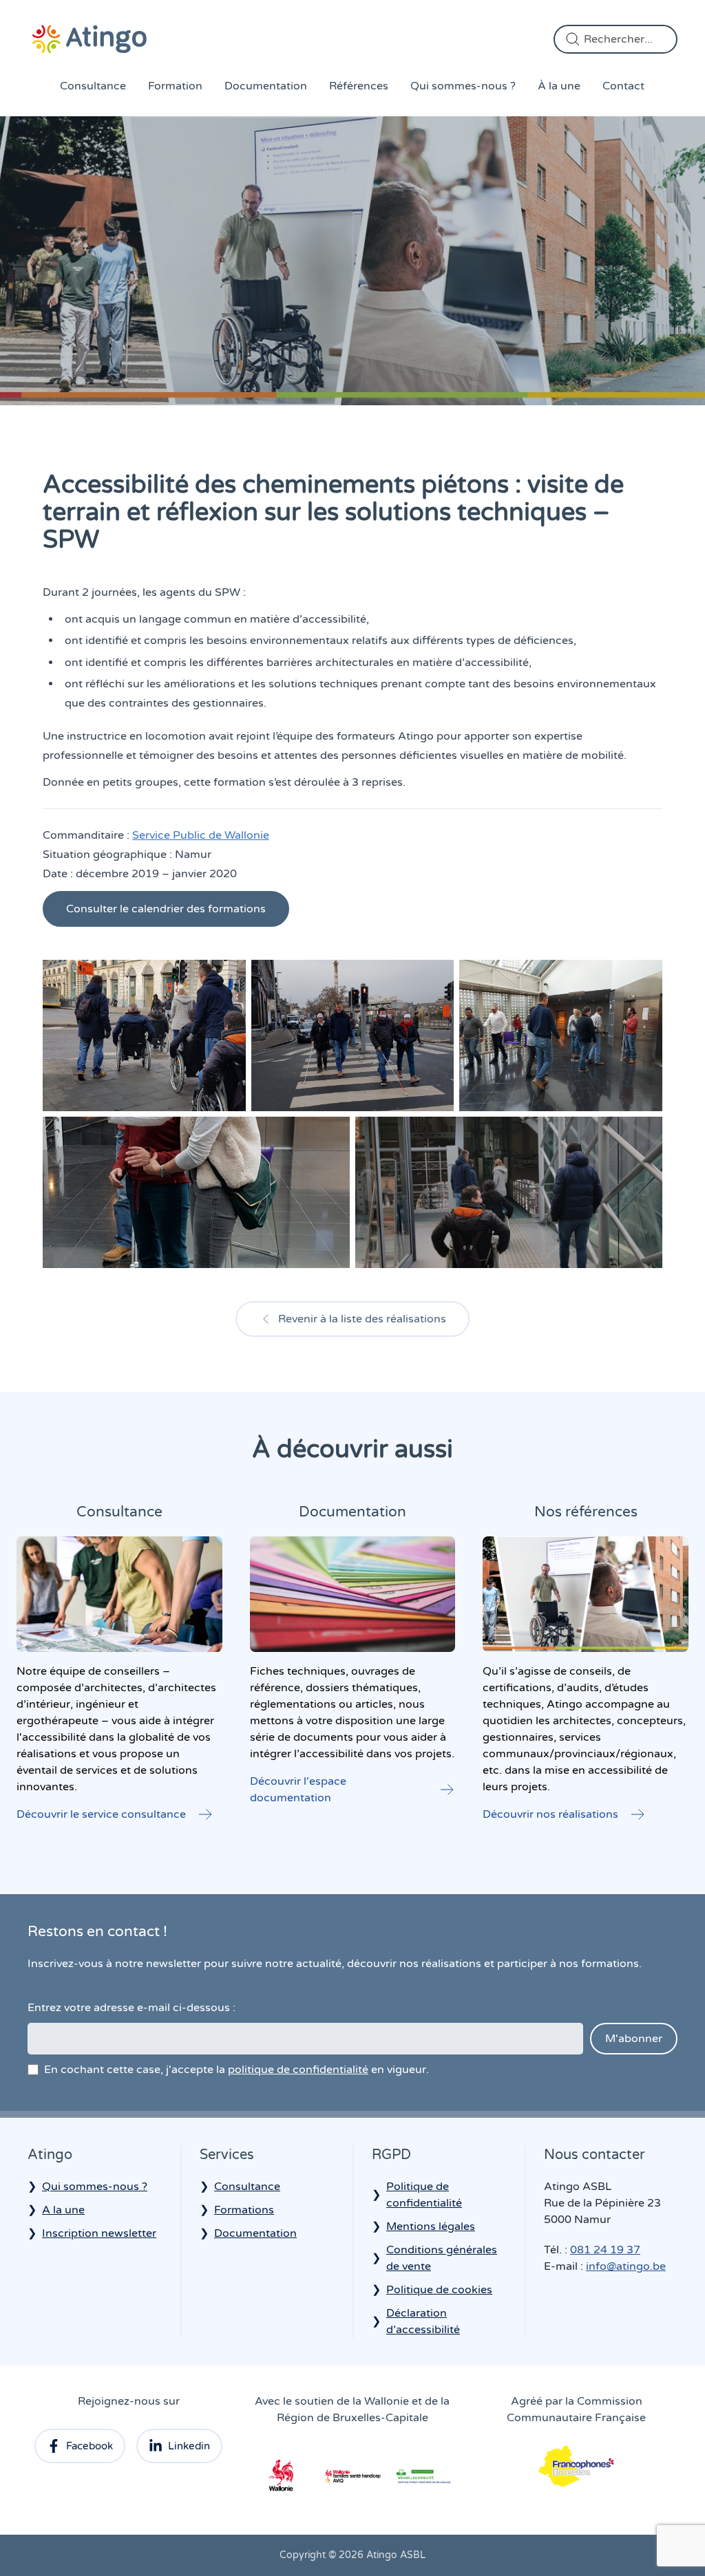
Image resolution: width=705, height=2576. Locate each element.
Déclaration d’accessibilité (423, 2321)
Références (359, 86)
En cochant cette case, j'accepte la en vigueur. (236, 2070)
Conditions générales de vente (442, 2258)
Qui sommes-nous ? (463, 86)
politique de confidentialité (298, 2070)
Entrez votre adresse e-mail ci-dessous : (131, 2008)
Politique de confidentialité (424, 2195)
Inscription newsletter (99, 2233)
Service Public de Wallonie (201, 835)
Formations (244, 2210)
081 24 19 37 (605, 2250)
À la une (559, 86)
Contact (623, 86)
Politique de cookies (439, 2290)
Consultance (93, 86)
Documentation (266, 86)
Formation (175, 86)
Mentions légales (431, 2226)
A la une (63, 2210)
